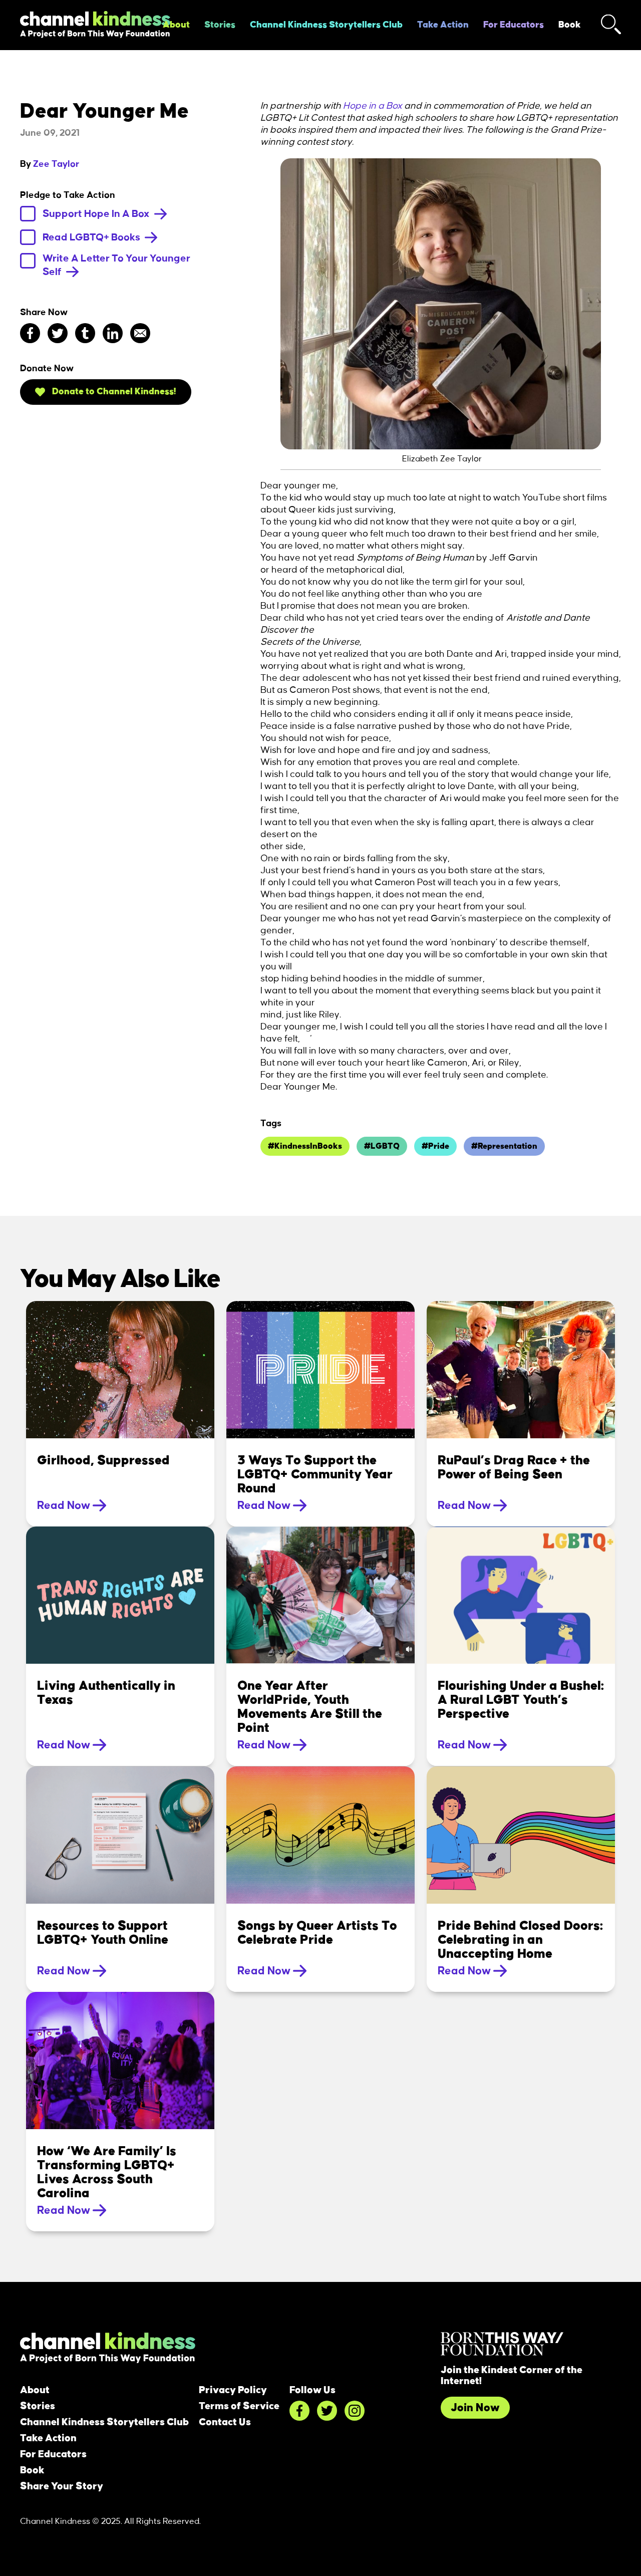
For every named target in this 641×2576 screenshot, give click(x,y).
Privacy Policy (233, 2390)
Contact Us (225, 2422)
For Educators (514, 25)
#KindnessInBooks (305, 1146)
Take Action (443, 25)
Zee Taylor (56, 164)
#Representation (504, 1146)
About (176, 25)
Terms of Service (239, 2406)
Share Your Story (62, 2486)
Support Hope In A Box (97, 214)
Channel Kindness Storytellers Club (326, 25)
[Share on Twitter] (58, 333)
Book (570, 25)
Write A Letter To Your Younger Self (116, 265)
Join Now (475, 2408)
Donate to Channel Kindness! (113, 392)
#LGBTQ (382, 1146)
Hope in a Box (373, 106)
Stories (220, 25)
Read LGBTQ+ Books (92, 237)
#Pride (435, 1146)
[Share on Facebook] (30, 333)
